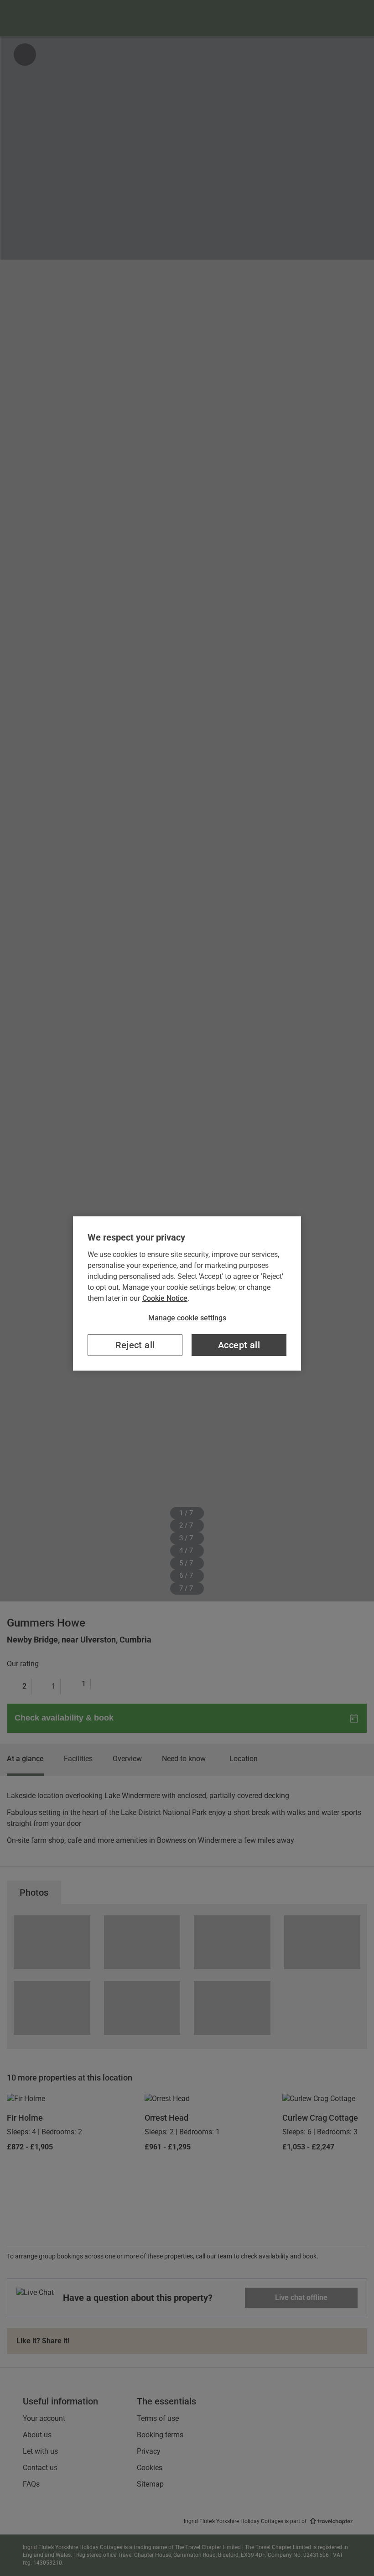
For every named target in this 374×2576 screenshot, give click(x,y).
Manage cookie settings (187, 1318)
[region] (187, 1293)
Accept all (239, 1345)
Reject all (135, 1345)
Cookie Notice (165, 1298)
